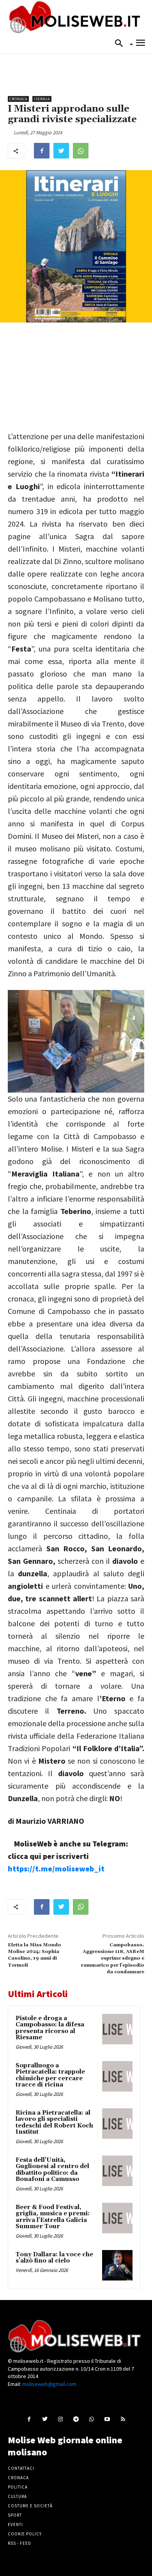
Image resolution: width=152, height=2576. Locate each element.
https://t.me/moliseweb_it (56, 1868)
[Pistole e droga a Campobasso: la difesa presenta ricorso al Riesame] (117, 2029)
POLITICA (18, 2487)
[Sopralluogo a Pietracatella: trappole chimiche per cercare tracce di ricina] (117, 2076)
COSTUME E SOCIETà (30, 2506)
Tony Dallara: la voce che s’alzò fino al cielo (54, 2258)
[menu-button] (141, 44)
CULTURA (17, 2496)
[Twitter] (61, 151)
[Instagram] (60, 2419)
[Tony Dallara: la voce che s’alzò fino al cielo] (117, 2265)
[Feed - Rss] (123, 2419)
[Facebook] (42, 151)
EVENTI (15, 2524)
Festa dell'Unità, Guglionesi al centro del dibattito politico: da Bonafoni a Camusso (52, 2170)
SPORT (15, 2515)
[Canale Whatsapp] (92, 2419)
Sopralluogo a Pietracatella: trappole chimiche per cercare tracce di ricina (50, 2075)
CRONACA (18, 2478)
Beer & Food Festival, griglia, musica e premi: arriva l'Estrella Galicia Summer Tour (53, 2217)
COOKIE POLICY (25, 2534)
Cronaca (18, 99)
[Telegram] (76, 2419)
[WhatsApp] (81, 151)
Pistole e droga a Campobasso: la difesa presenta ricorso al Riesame (50, 2028)
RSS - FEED (19, 2543)
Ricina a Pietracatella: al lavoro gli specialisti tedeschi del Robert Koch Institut (54, 2123)
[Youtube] (107, 2419)
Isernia (42, 99)
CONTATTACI (21, 2468)
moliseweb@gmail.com (49, 2384)
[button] (121, 44)
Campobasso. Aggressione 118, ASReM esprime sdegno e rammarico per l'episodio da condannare (113, 1959)
